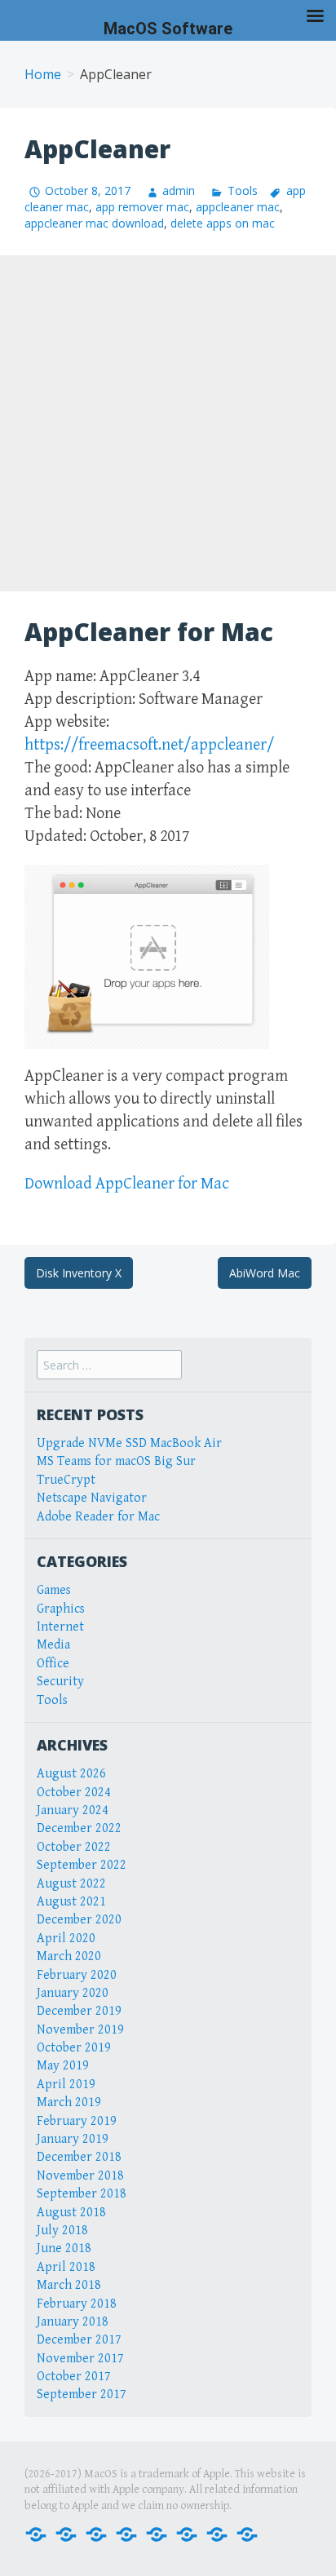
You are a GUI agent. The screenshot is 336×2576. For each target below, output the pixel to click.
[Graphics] (187, 2533)
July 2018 (62, 2231)
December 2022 (79, 1828)
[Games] (157, 2533)
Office (53, 1664)
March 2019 (69, 2102)
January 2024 (73, 1810)
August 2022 (71, 1884)
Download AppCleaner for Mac (127, 1184)
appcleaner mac (238, 207)
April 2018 (66, 2267)
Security (60, 1682)
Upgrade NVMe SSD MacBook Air (129, 1443)
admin (179, 190)
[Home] (36, 2533)
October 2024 (74, 1793)
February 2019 (77, 2121)
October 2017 (74, 2377)
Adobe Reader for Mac (98, 1517)
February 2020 (77, 1975)
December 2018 (79, 2157)
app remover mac (142, 207)
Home (43, 74)
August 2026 (71, 1774)
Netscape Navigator (92, 1498)
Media (53, 1645)
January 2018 (73, 2322)
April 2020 (66, 1939)
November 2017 (80, 2359)
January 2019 (73, 2139)
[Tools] (247, 2533)
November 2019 (80, 2030)
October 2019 (74, 2048)
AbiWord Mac (265, 1273)
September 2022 (82, 1865)
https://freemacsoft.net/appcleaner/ (149, 745)
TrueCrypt (66, 1480)
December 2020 (79, 1920)
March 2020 (69, 1956)
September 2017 (82, 2395)
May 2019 (63, 2066)
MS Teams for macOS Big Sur (116, 1461)
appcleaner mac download (94, 223)
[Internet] (66, 2533)
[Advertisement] (168, 423)
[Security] (217, 2533)
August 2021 (71, 1902)
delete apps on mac (223, 223)
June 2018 (64, 2248)
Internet (60, 1627)
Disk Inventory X (79, 1273)
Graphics (61, 1609)
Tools (242, 190)
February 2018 (77, 2304)
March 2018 (69, 2285)
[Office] (96, 2533)
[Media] (126, 2533)
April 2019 (66, 2085)
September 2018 (82, 2194)
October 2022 (74, 1847)
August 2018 (71, 2213)
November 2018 (80, 2176)
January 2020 (73, 1993)
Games (54, 1590)
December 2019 (79, 2011)
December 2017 (79, 2340)
